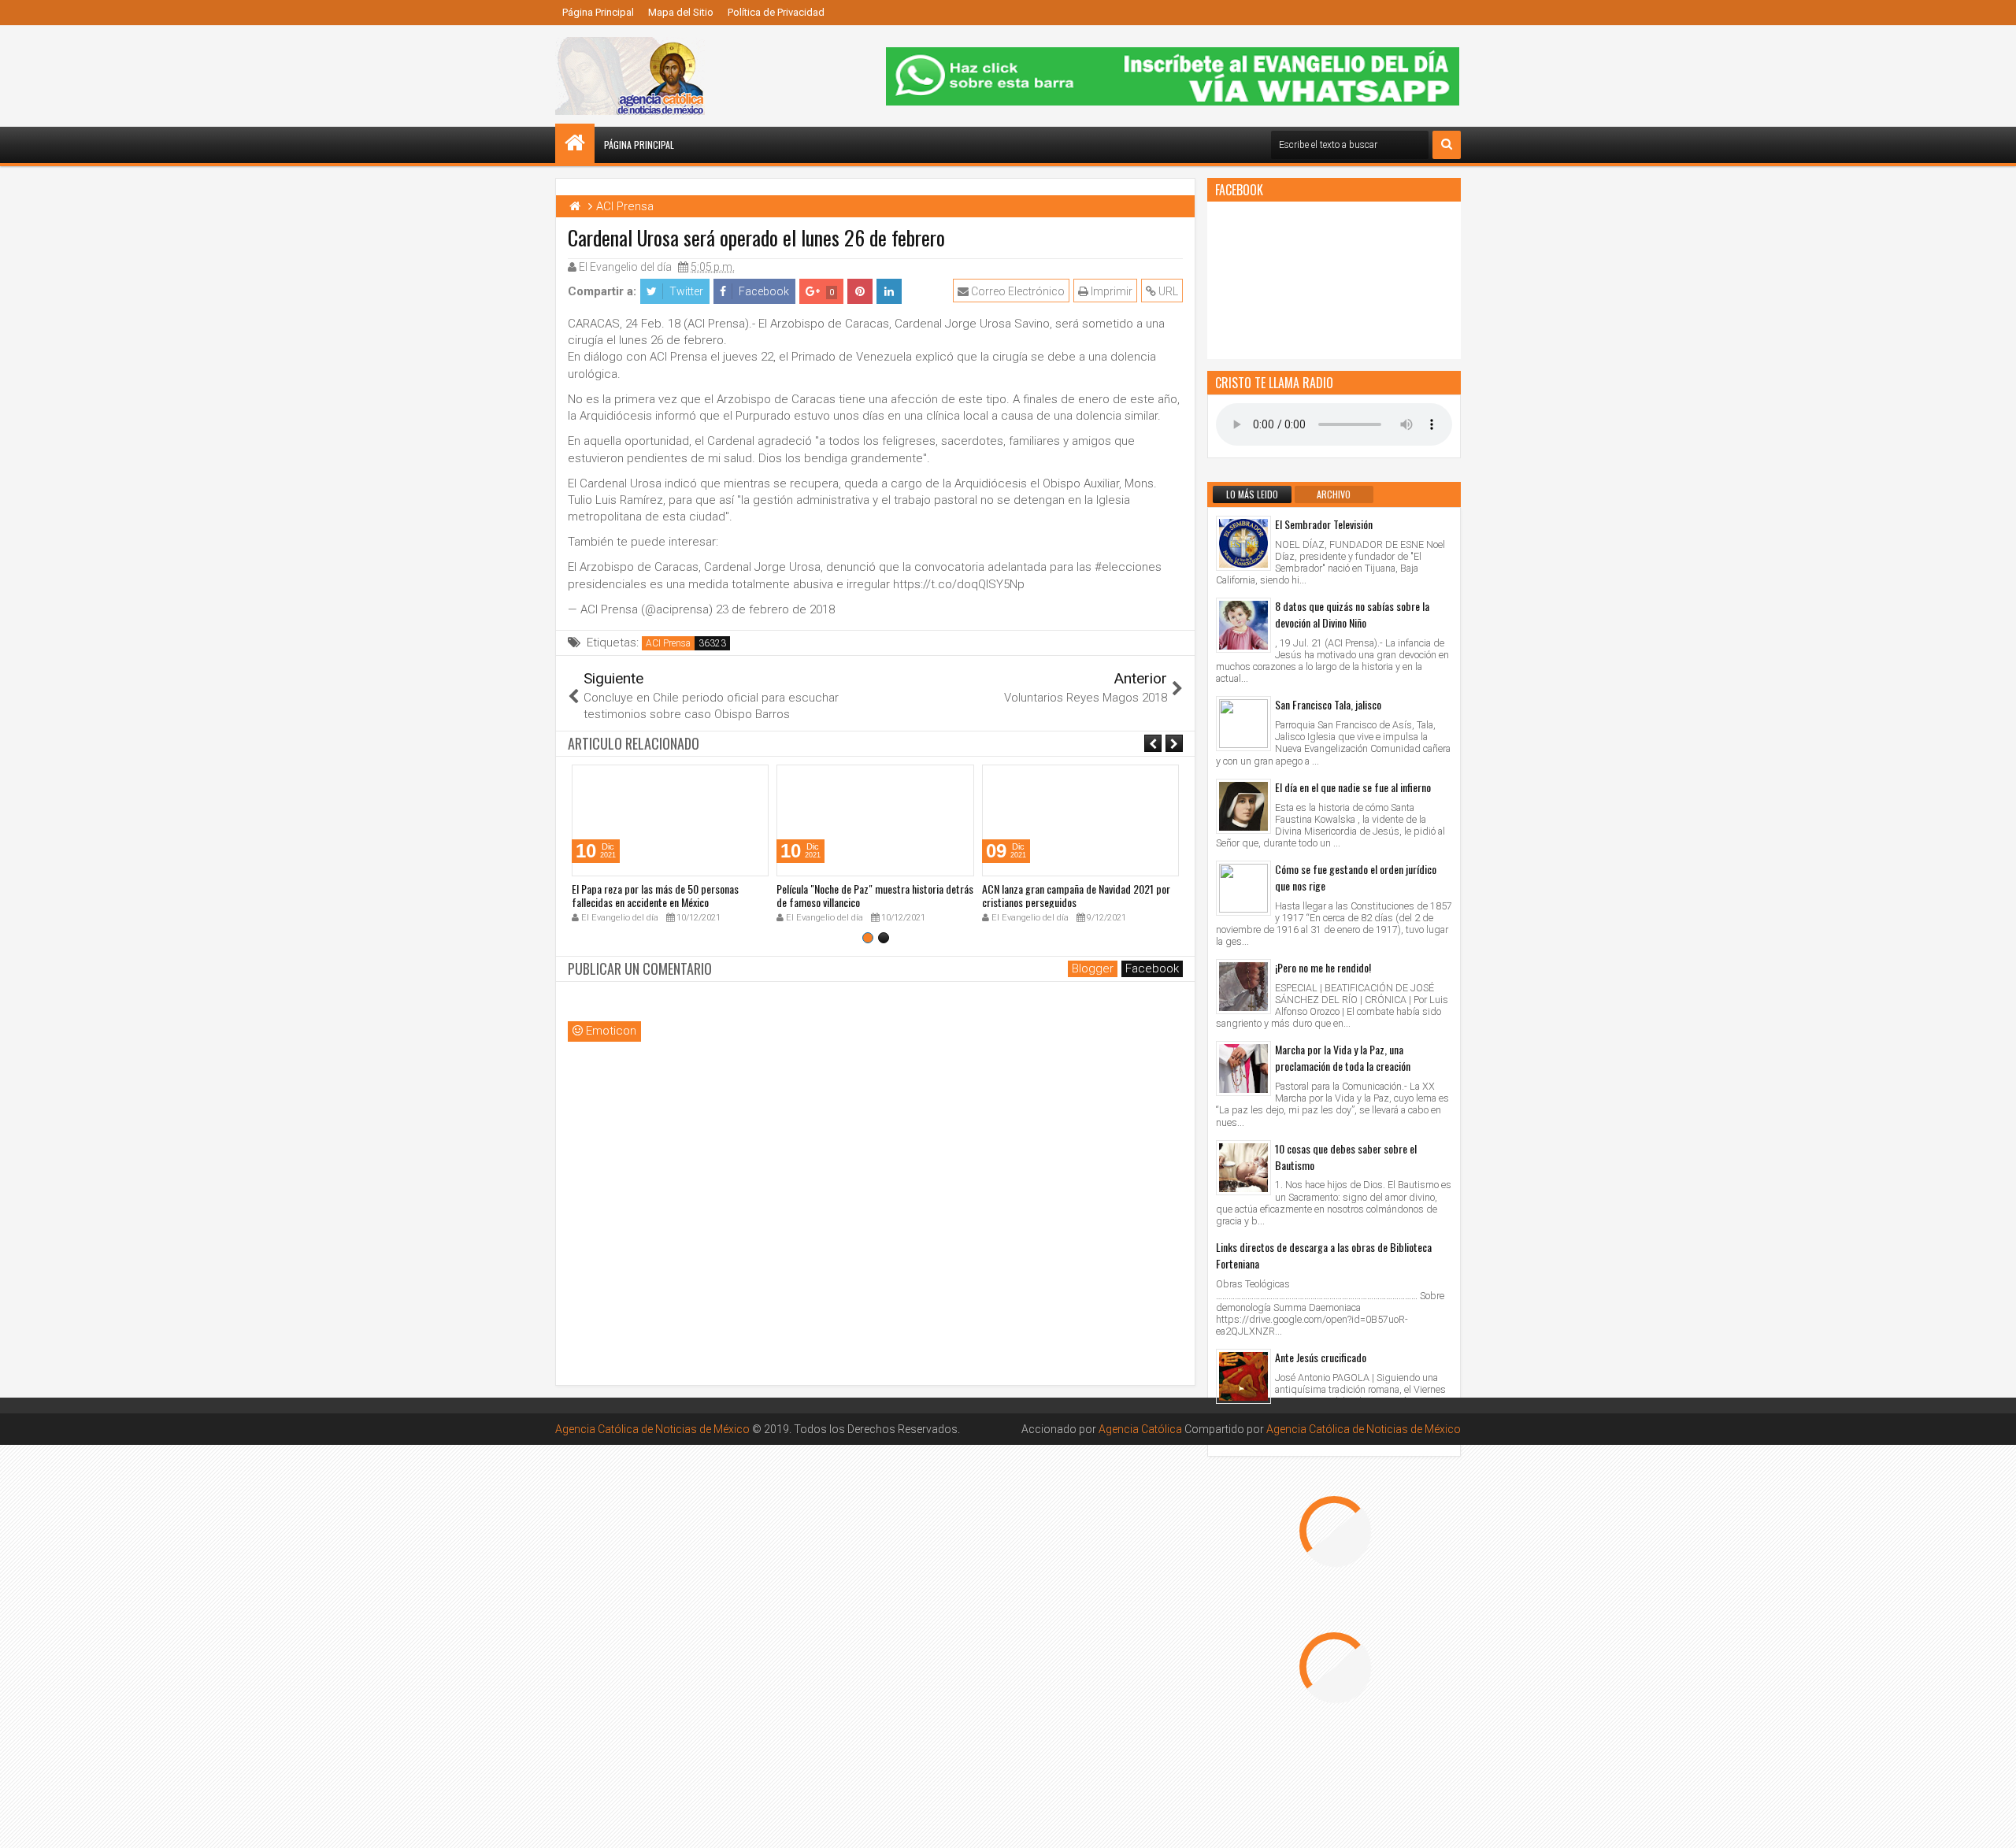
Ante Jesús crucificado (1321, 1357)
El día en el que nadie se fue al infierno (1353, 787)
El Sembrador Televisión (1324, 524)
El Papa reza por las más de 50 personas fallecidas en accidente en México (655, 895)
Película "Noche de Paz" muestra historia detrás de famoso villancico (875, 895)
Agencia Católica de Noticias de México (652, 1429)
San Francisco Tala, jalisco (1328, 704)
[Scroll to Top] (1992, 1824)
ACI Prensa (668, 643)
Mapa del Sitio (681, 12)
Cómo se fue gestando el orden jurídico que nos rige (1356, 877)
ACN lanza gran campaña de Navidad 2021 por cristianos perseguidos (1076, 895)
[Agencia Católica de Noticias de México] (575, 143)
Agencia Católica (1140, 1429)
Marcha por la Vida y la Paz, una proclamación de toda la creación (1343, 1057)
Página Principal (598, 12)
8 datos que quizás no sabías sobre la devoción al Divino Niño (1352, 614)
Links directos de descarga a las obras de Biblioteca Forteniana (1324, 1255)
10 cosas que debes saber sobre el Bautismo (1346, 1157)
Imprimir (1110, 291)
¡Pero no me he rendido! (1323, 967)
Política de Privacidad (776, 12)
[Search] (1447, 145)
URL (1167, 291)
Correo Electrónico (1017, 291)
